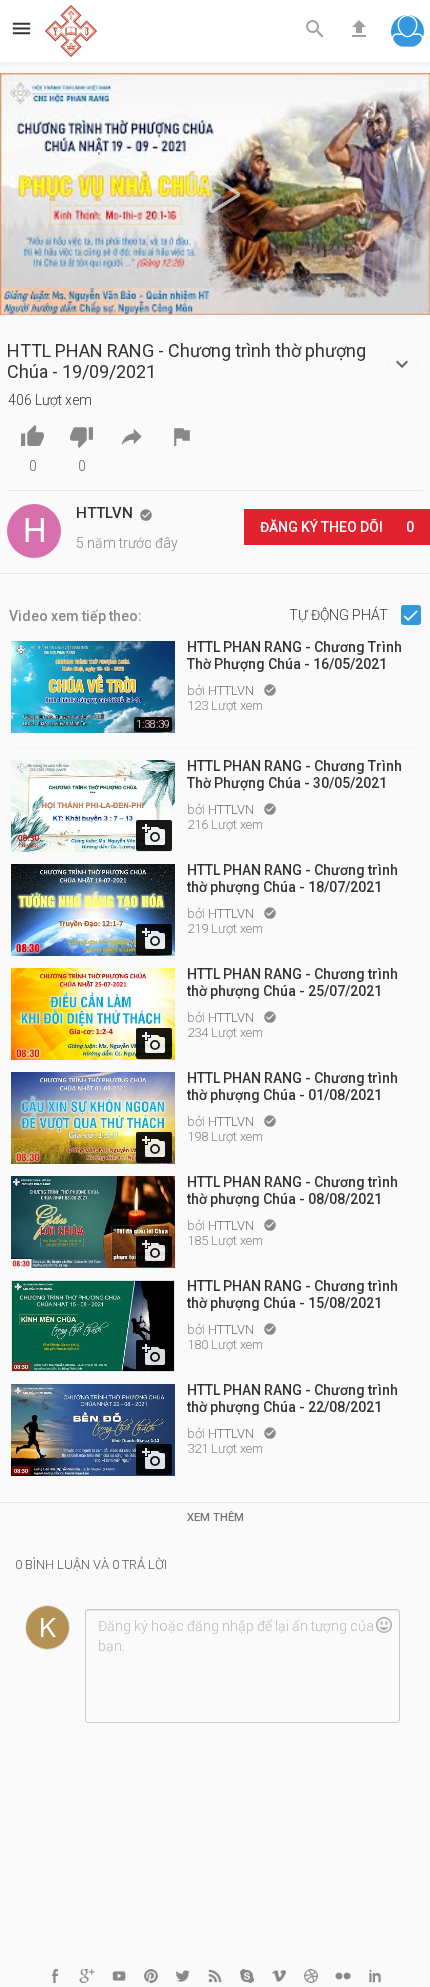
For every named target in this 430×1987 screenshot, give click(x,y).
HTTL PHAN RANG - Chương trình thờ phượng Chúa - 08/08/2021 (292, 1190)
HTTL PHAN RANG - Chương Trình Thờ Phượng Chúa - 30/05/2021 (294, 774)
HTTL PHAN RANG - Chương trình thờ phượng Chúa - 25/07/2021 (292, 982)
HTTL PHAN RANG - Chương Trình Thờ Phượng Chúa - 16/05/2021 (294, 655)
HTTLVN (232, 690)
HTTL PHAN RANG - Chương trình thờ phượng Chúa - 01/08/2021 (292, 1086)
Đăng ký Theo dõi (337, 527)
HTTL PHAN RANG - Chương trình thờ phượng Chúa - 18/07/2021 (292, 878)
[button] (407, 33)
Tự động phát (340, 615)
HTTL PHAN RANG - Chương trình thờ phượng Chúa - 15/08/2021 (292, 1294)
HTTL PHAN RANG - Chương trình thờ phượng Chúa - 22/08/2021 (292, 1398)
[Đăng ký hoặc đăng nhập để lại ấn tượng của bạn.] (242, 1666)
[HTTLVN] (34, 531)
